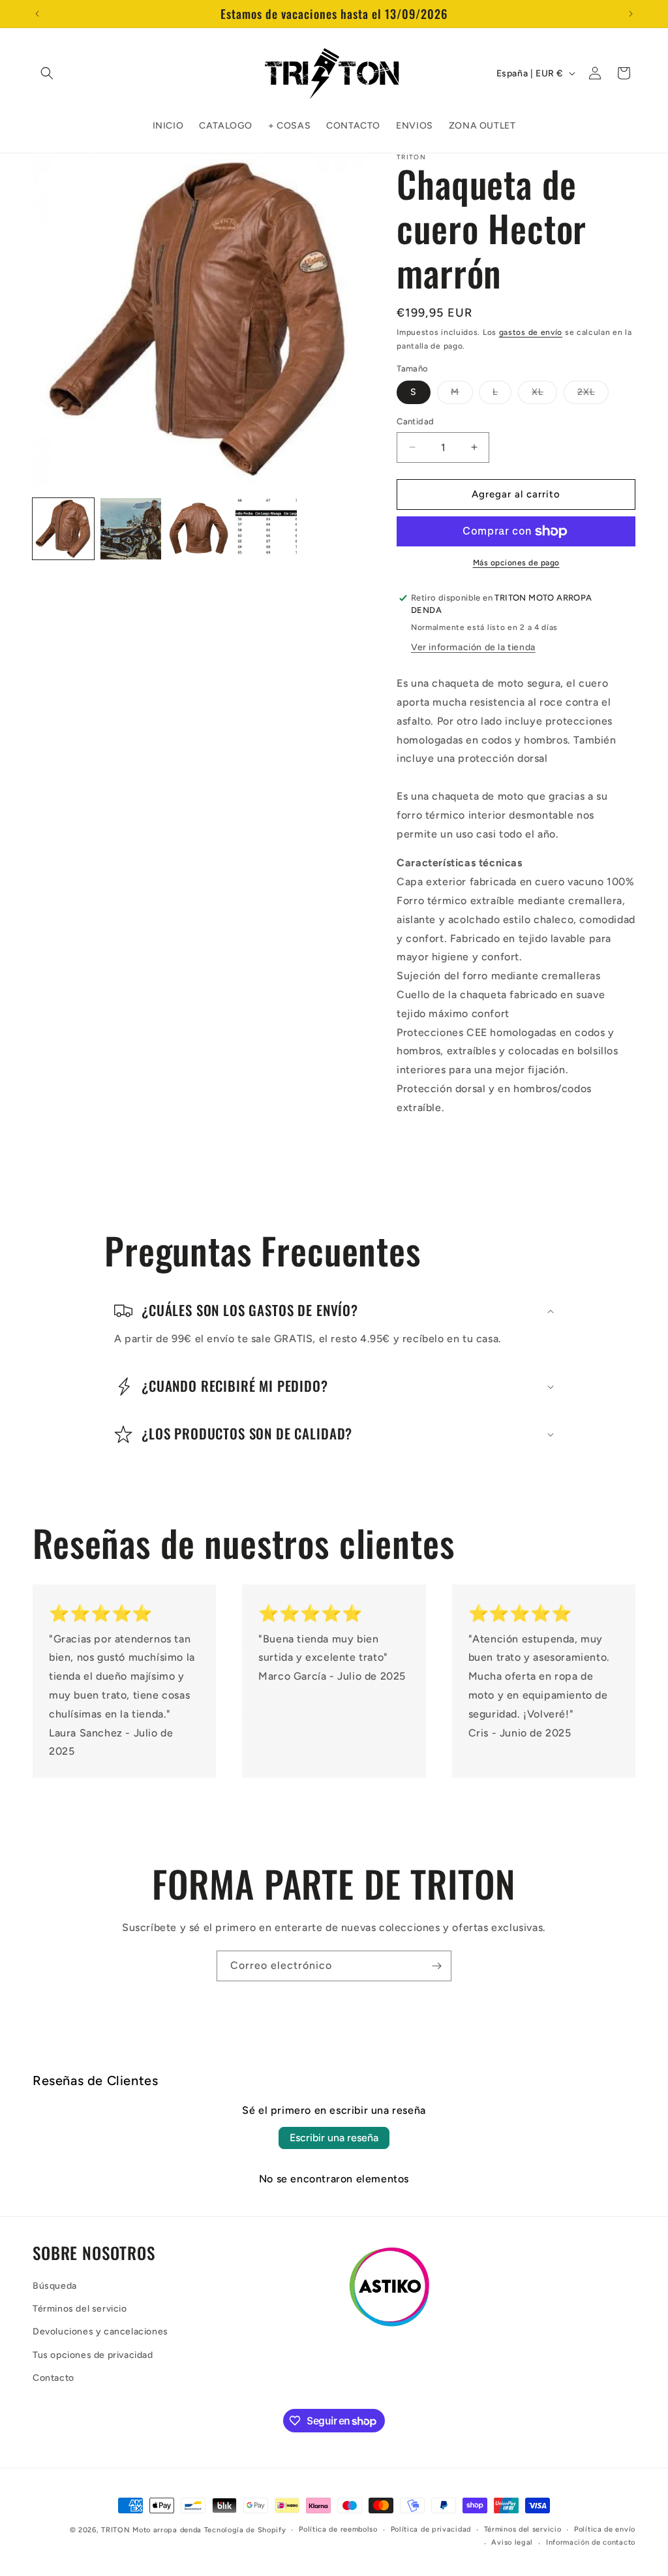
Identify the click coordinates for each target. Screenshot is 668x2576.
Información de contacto (591, 2542)
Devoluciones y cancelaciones (100, 2332)
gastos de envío (531, 332)
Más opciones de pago (516, 563)
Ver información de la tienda (473, 647)
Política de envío (605, 2529)
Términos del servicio (80, 2309)
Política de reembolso (338, 2529)
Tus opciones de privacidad (93, 2355)
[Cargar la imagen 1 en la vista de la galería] (63, 529)
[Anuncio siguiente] (631, 14)
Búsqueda (55, 2286)
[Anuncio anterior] (37, 14)
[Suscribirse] (436, 1966)
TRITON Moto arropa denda (151, 2530)
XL (544, 395)
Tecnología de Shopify (245, 2530)
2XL (593, 395)
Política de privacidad (431, 2529)
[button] (47, 73)
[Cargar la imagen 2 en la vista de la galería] (131, 529)
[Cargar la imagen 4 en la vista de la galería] (266, 529)
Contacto (53, 2378)
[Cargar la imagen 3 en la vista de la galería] (198, 529)
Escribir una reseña (334, 2138)
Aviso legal (512, 2542)
